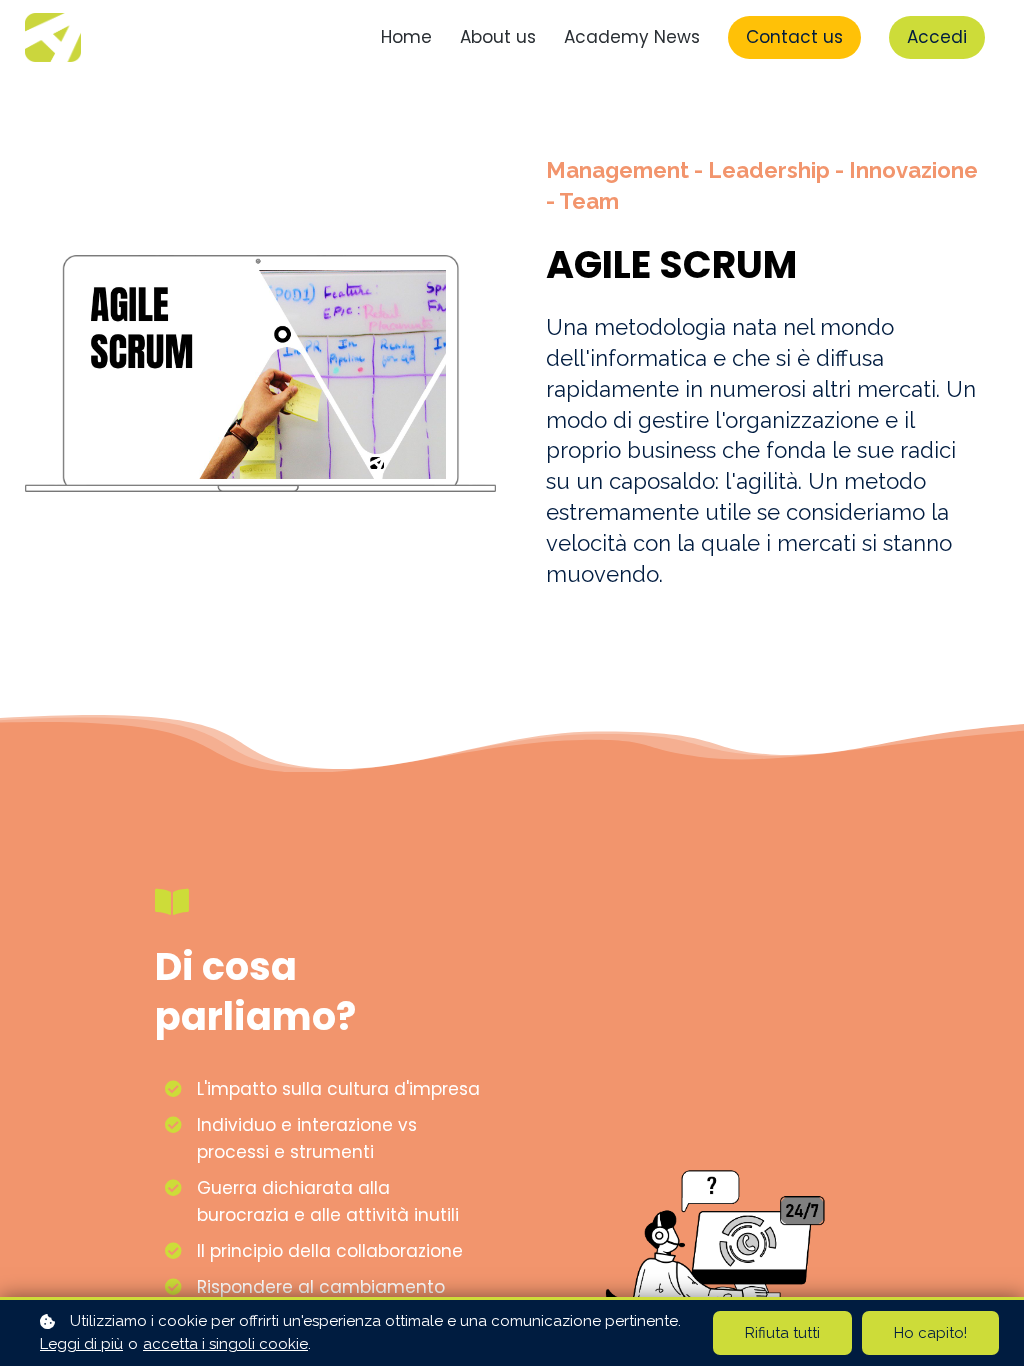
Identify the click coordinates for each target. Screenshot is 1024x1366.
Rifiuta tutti (782, 1333)
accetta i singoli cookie (225, 1344)
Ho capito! (930, 1333)
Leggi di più (81, 1344)
